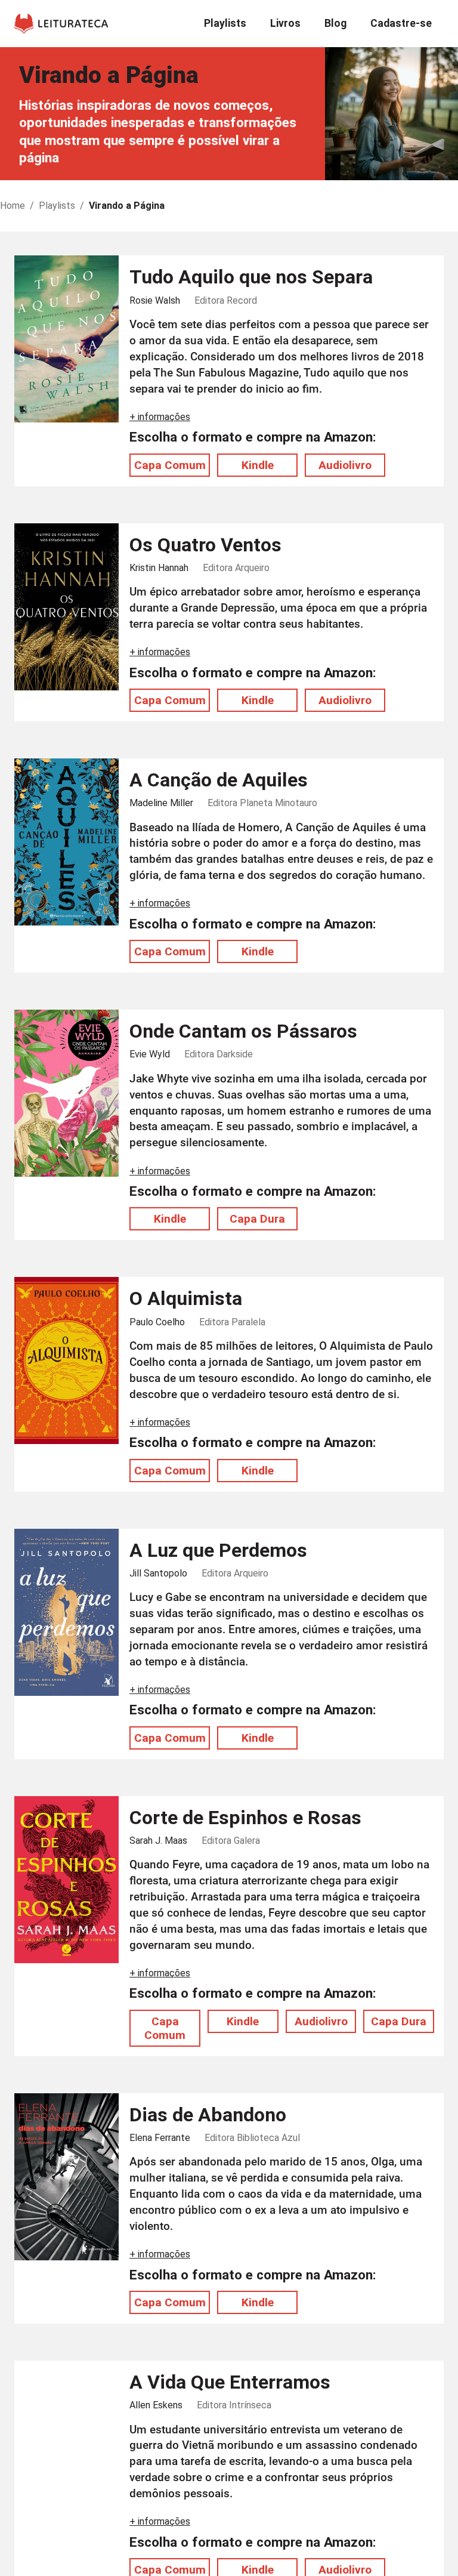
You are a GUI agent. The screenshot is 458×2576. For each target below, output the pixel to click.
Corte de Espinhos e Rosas (245, 1818)
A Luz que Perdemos (218, 1550)
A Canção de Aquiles (219, 780)
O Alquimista (186, 1298)
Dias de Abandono (208, 2115)
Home (13, 206)
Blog (335, 23)
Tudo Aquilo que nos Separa (251, 277)
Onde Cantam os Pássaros (243, 1031)
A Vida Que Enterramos (230, 2382)
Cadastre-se (401, 23)
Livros (285, 23)
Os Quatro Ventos (205, 545)
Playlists (225, 23)
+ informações (160, 417)
